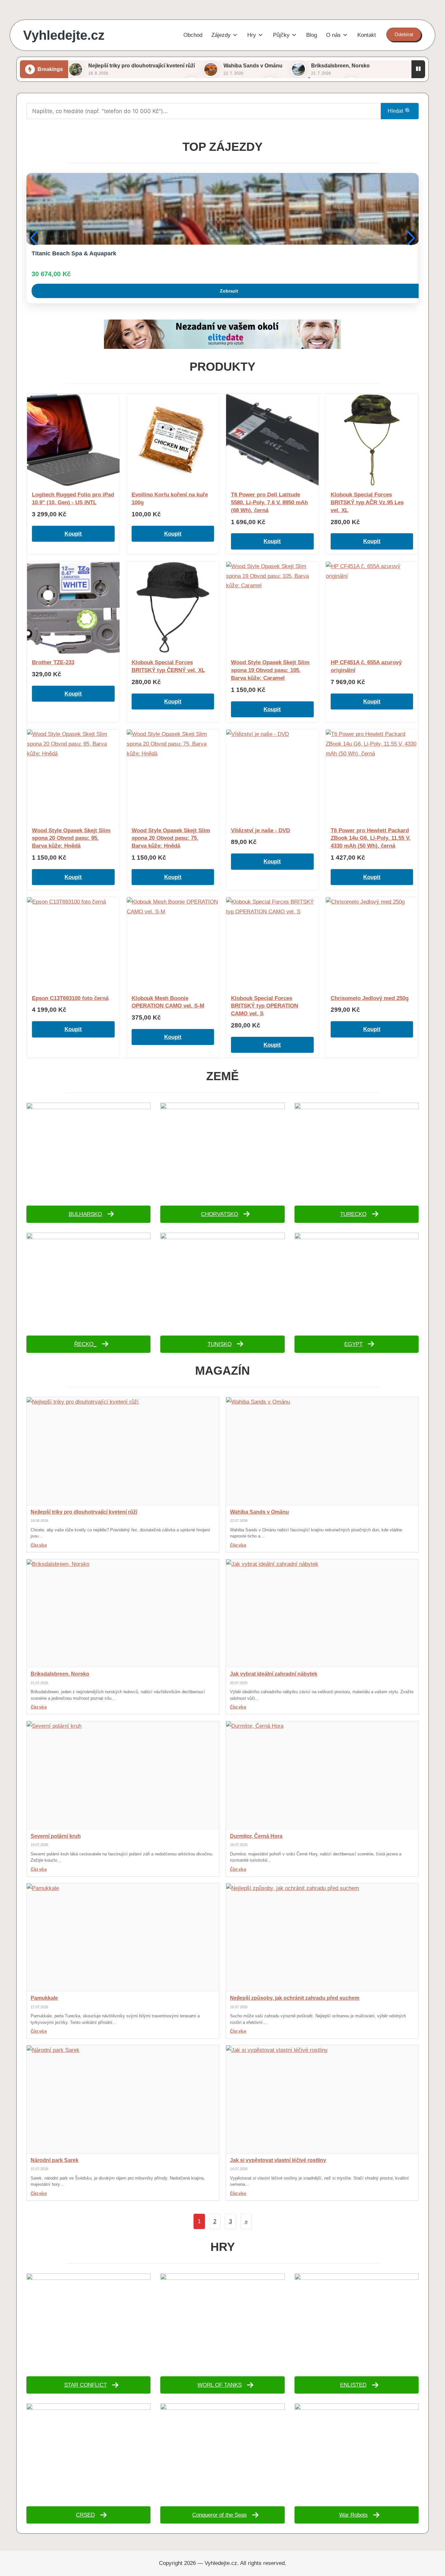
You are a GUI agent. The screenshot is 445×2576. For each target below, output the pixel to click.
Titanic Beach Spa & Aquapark (74, 253)
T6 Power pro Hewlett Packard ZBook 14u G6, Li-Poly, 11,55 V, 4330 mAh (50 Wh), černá (371, 838)
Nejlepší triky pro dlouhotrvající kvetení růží (142, 66)
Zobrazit (229, 291)
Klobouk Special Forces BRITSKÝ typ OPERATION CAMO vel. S (265, 1006)
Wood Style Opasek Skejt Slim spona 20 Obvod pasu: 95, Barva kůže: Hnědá (71, 838)
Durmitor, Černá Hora (256, 1836)
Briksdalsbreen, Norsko (340, 66)
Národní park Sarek (55, 2160)
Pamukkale (44, 1998)
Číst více (39, 1545)
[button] (404, 35)
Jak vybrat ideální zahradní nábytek (274, 1674)
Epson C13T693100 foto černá (70, 998)
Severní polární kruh (56, 1836)
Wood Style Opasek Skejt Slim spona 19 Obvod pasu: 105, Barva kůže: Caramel (270, 670)
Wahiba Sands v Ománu (253, 66)
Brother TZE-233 (53, 662)
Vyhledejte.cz (64, 35)
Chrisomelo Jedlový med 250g (370, 998)
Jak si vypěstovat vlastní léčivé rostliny (278, 2160)
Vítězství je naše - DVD (260, 830)
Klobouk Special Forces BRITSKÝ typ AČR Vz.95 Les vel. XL (367, 502)
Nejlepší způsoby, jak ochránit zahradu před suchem (295, 1998)
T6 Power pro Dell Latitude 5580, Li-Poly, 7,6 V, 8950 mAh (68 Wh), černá (269, 502)
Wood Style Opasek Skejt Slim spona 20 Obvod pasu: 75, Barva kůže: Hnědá (171, 838)
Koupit (73, 534)
